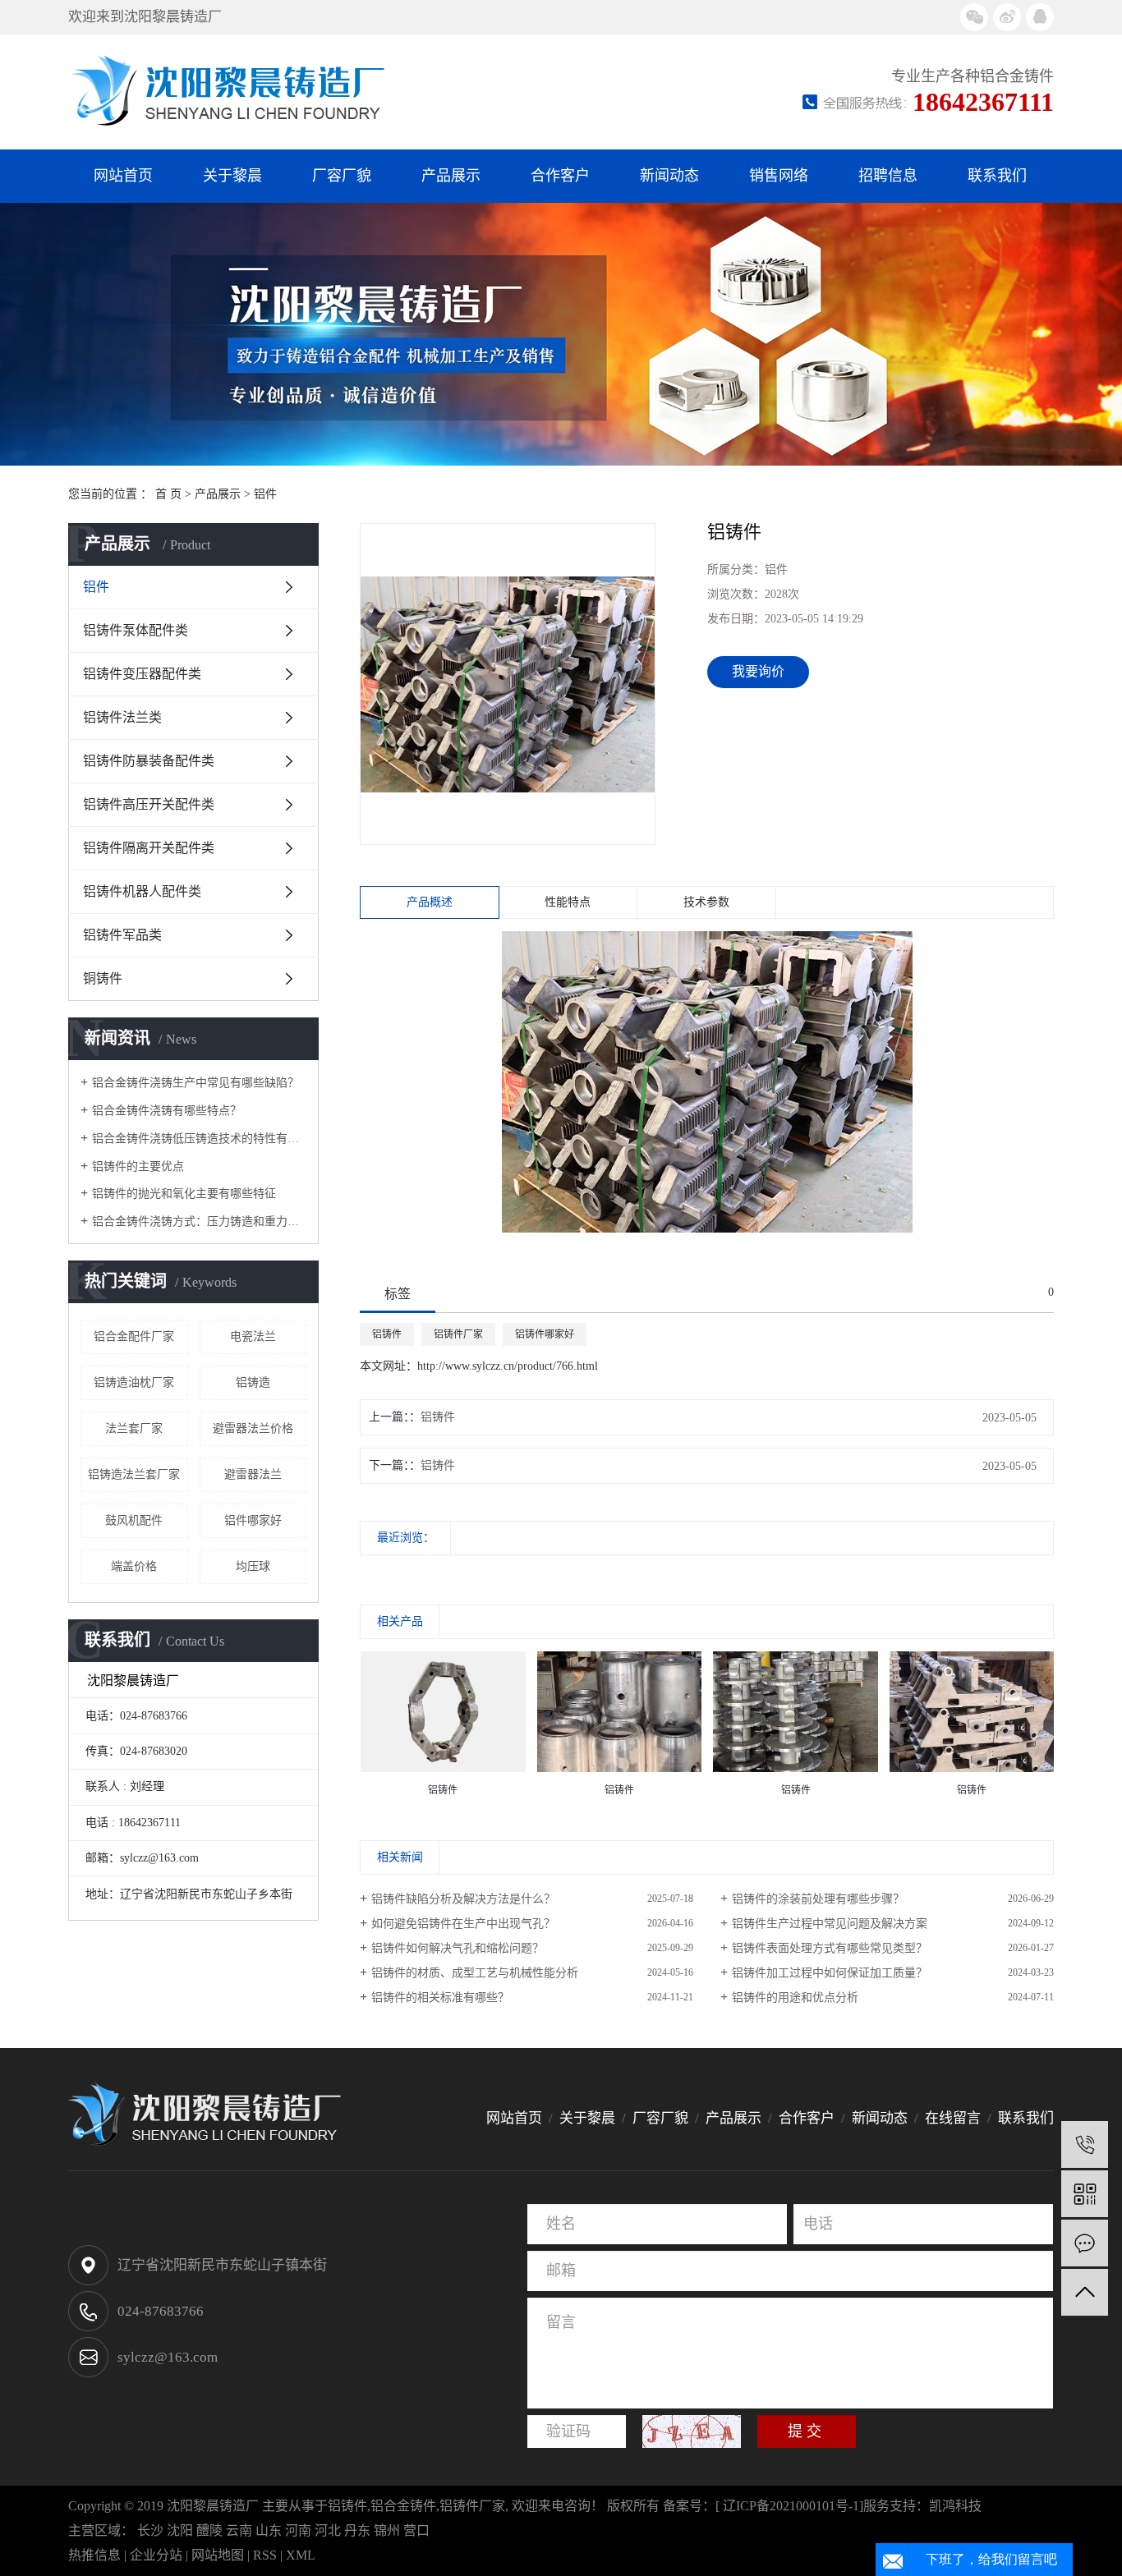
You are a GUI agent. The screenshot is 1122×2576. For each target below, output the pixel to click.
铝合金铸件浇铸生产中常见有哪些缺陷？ (195, 1083)
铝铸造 (253, 1382)
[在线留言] (1085, 2243)
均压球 (253, 1566)
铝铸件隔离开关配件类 (149, 848)
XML (301, 2555)
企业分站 (156, 2555)
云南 (239, 2530)
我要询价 (758, 671)
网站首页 (123, 176)
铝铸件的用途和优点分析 (795, 1997)
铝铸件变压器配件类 (142, 674)
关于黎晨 (232, 176)
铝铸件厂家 (458, 1334)
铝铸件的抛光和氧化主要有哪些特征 (184, 1194)
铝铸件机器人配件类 (142, 891)
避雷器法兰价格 (253, 1428)
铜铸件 (103, 978)
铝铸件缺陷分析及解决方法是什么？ (463, 1899)
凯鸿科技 (955, 2506)
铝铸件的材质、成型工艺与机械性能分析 (475, 1973)
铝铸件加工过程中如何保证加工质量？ (830, 1973)
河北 (328, 2530)
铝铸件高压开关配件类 (149, 804)
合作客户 (560, 176)
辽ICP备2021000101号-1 (791, 2506)
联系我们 (997, 176)
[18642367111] (1085, 2144)
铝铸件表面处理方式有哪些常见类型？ (830, 1948)
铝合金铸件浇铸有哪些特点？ (167, 1111)
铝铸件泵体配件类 (136, 630)
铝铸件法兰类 (122, 717)
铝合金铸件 (403, 2506)
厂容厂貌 (342, 176)
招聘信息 (888, 176)
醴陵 (209, 2530)
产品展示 (451, 176)
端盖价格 (134, 1566)
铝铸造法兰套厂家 (134, 1474)
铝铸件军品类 (122, 935)
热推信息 (94, 2555)
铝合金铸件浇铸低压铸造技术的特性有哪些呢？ (199, 1139)
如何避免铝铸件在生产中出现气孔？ (463, 1924)
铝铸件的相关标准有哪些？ (440, 1997)
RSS (265, 2555)
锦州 (387, 2530)
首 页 (168, 494)
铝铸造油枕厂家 (134, 1382)
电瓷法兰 (253, 1336)
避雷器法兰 (253, 1474)
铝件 (265, 494)
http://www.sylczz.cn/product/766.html (508, 1366)
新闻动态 (669, 176)
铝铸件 (387, 1334)
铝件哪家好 (253, 1520)
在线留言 (953, 2118)
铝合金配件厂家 (134, 1336)
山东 (269, 2530)
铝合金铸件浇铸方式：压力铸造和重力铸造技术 (199, 1221)
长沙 (150, 2530)
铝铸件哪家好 (545, 1334)
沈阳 (180, 2530)
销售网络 (779, 176)
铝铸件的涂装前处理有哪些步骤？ (818, 1899)
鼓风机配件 (134, 1520)
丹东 (357, 2530)
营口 (416, 2530)
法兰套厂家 (134, 1428)
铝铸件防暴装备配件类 (149, 761)
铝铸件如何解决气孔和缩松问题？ (458, 1948)
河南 (298, 2530)
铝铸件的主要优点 (138, 1166)
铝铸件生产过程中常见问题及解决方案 (830, 1924)
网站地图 (218, 2555)
